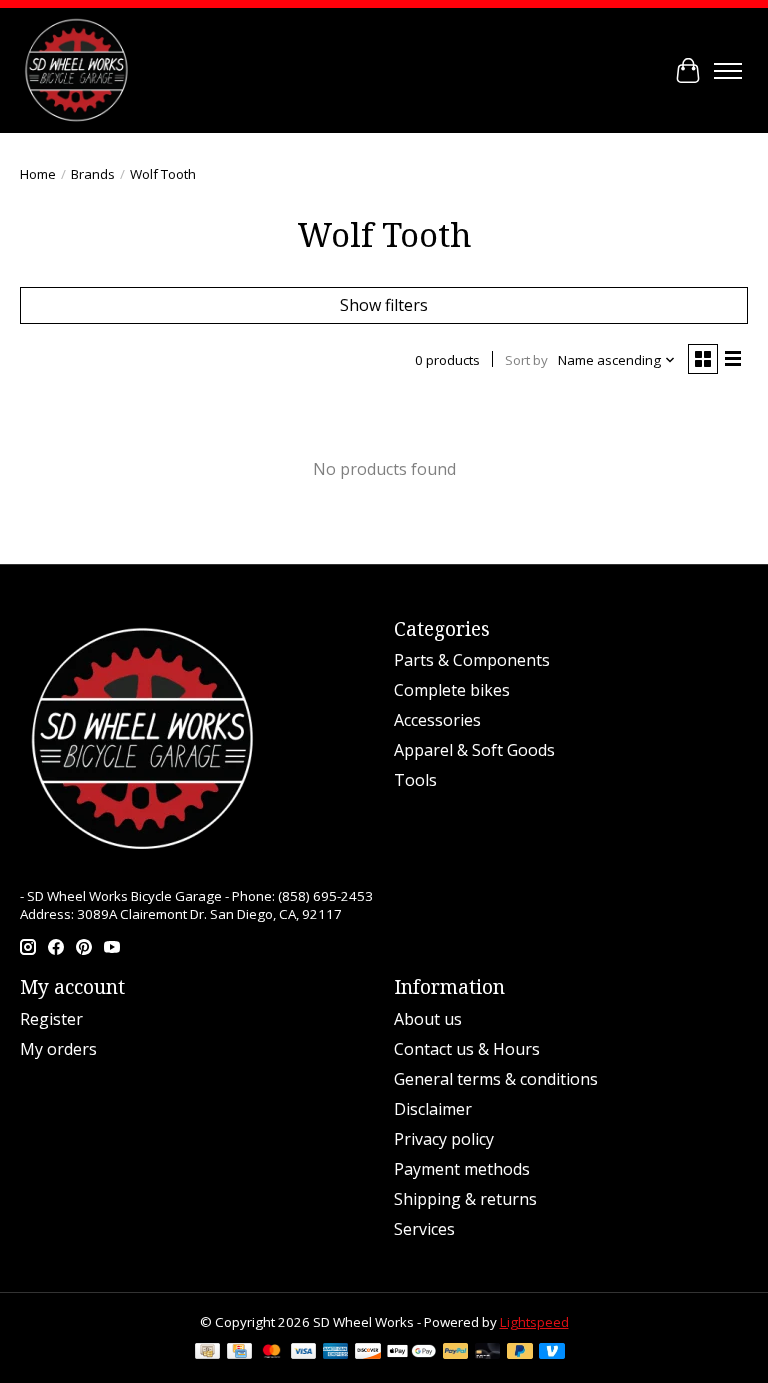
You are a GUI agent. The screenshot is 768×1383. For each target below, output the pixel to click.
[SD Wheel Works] (76, 70)
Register (51, 1019)
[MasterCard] (272, 1353)
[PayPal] (456, 1353)
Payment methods (462, 1169)
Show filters (384, 305)
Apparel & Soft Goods (474, 750)
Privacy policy (444, 1139)
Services (424, 1229)
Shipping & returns (465, 1199)
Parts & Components (472, 660)
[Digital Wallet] (411, 1353)
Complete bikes (452, 690)
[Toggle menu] (728, 71)
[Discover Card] (368, 1353)
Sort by (526, 360)
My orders (58, 1049)
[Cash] (207, 1353)
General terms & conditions (496, 1079)
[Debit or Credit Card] (488, 1353)
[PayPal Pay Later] (520, 1353)
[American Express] (336, 1353)
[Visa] (304, 1353)
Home (38, 174)
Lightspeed (534, 1322)
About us (428, 1019)
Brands (93, 174)
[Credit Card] (239, 1353)
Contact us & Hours (467, 1049)
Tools (415, 780)
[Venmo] (552, 1353)
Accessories (437, 720)
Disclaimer (433, 1109)
